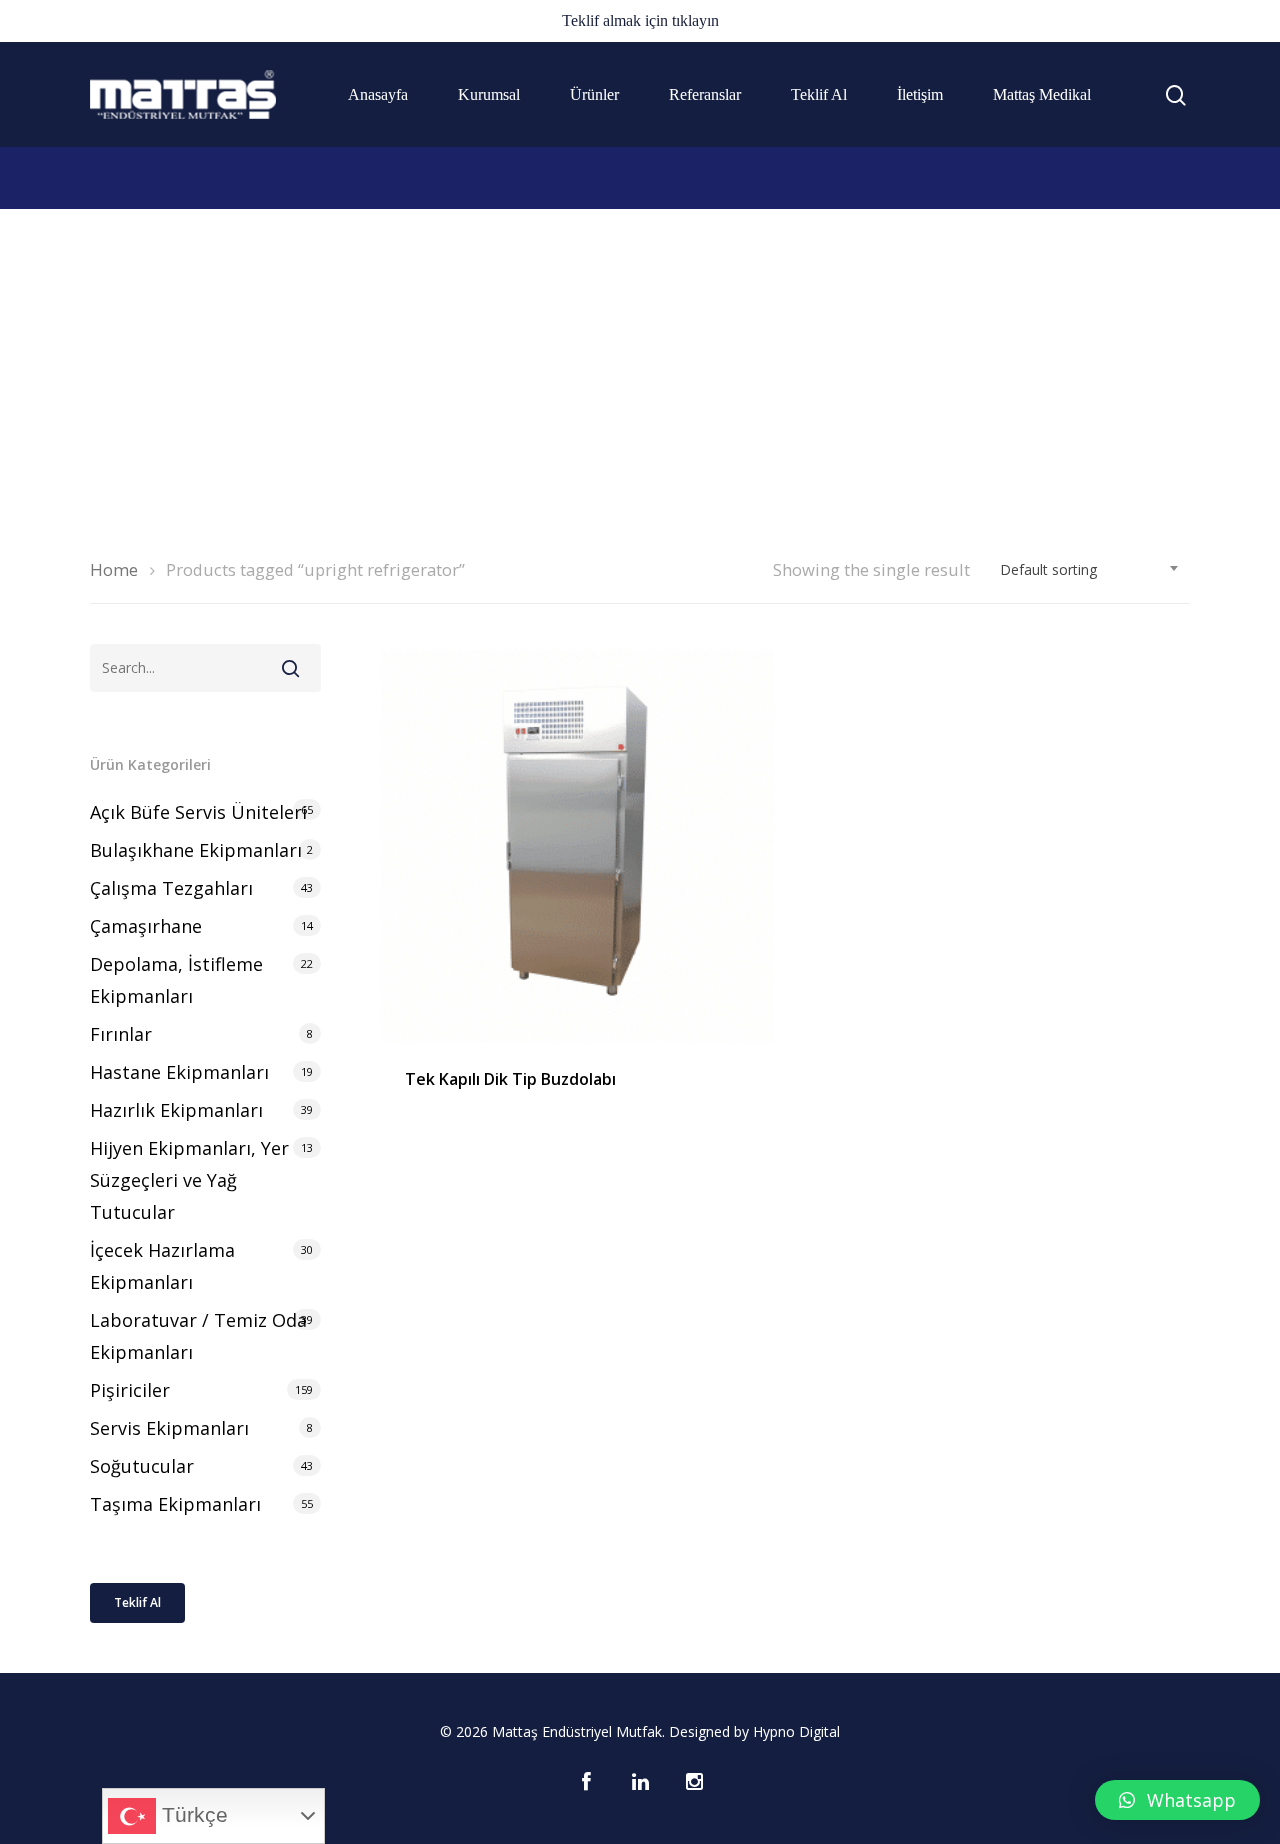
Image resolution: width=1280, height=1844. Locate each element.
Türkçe (192, 1815)
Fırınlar (121, 1034)
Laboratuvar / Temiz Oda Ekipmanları (198, 1336)
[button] (1177, 1800)
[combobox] (1090, 570)
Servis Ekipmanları (169, 1428)
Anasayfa (378, 95)
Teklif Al (819, 95)
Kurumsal (489, 95)
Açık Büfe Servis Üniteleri (198, 812)
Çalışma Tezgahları (171, 888)
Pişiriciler (130, 1390)
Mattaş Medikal (1042, 95)
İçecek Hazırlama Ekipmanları (162, 1266)
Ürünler (594, 95)
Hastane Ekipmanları (179, 1072)
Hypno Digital (796, 1731)
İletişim (920, 95)
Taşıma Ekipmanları (175, 1504)
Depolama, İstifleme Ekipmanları (176, 980)
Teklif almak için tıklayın (640, 20)
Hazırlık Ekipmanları (176, 1110)
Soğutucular (142, 1466)
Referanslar (705, 95)
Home (114, 569)
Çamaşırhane (146, 926)
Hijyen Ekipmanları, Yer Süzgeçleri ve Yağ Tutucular (189, 1180)
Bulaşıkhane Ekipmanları (196, 850)
